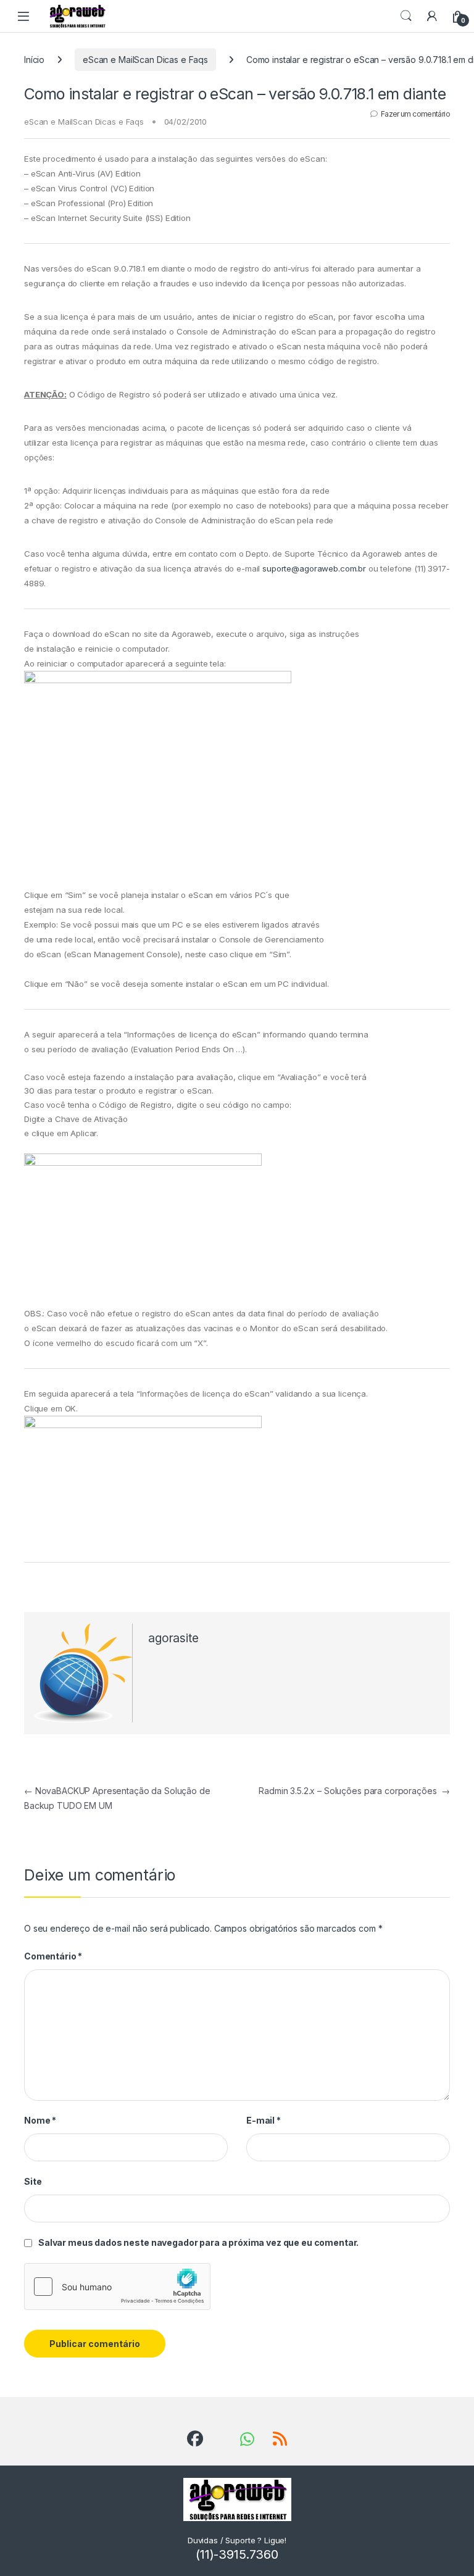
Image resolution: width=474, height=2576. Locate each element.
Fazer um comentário (415, 114)
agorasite (173, 1638)
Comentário (53, 1956)
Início (34, 60)
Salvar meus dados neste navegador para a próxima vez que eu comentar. (198, 2242)
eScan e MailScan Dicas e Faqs (145, 60)
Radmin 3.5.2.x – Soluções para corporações (354, 1791)
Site (33, 2181)
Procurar (406, 16)
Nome (40, 2120)
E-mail (264, 2120)
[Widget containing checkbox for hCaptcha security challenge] (117, 2287)
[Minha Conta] (432, 16)
